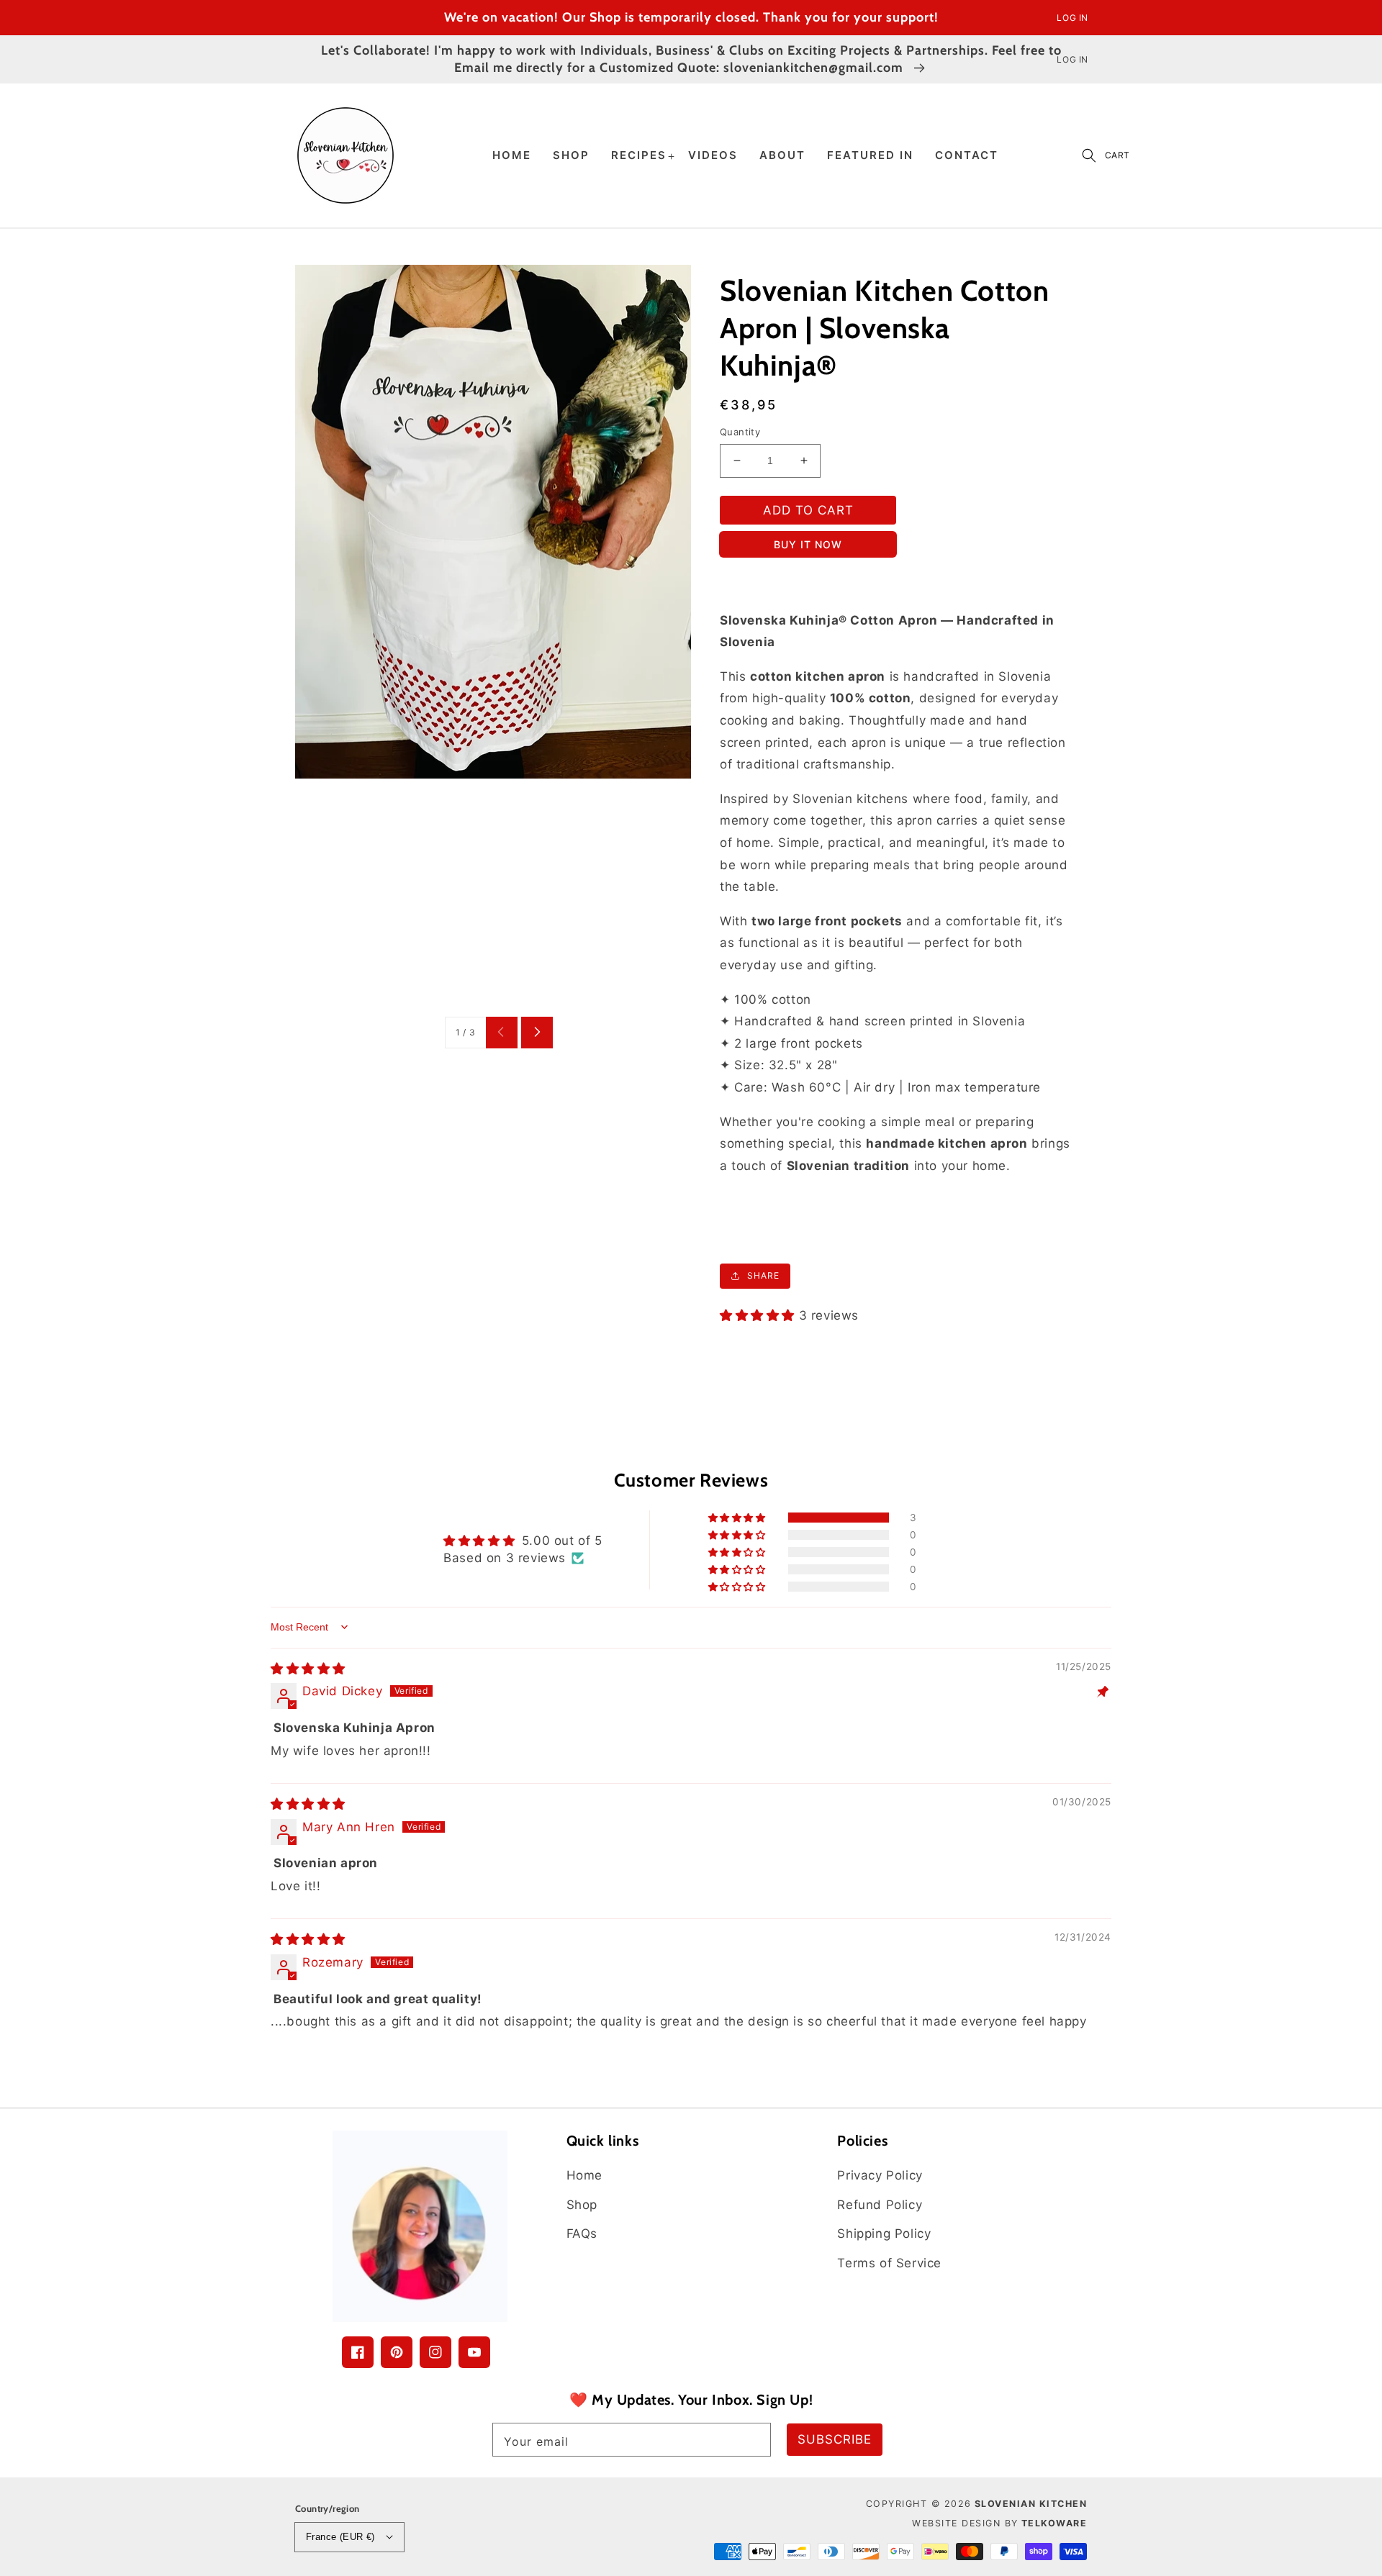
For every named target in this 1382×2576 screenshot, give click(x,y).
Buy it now (808, 544)
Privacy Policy (880, 2175)
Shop (582, 2205)
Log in (1072, 18)
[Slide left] (502, 1033)
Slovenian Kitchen (1031, 2504)
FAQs (582, 2233)
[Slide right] (537, 1033)
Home (584, 2175)
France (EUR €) (340, 2537)
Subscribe (835, 2439)
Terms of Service (889, 2263)
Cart (1117, 155)
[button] (1089, 155)
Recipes (639, 155)
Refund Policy (880, 2205)
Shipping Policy (884, 2233)
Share (763, 1275)
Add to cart (808, 510)
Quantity (740, 432)
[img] (308, 1669)
